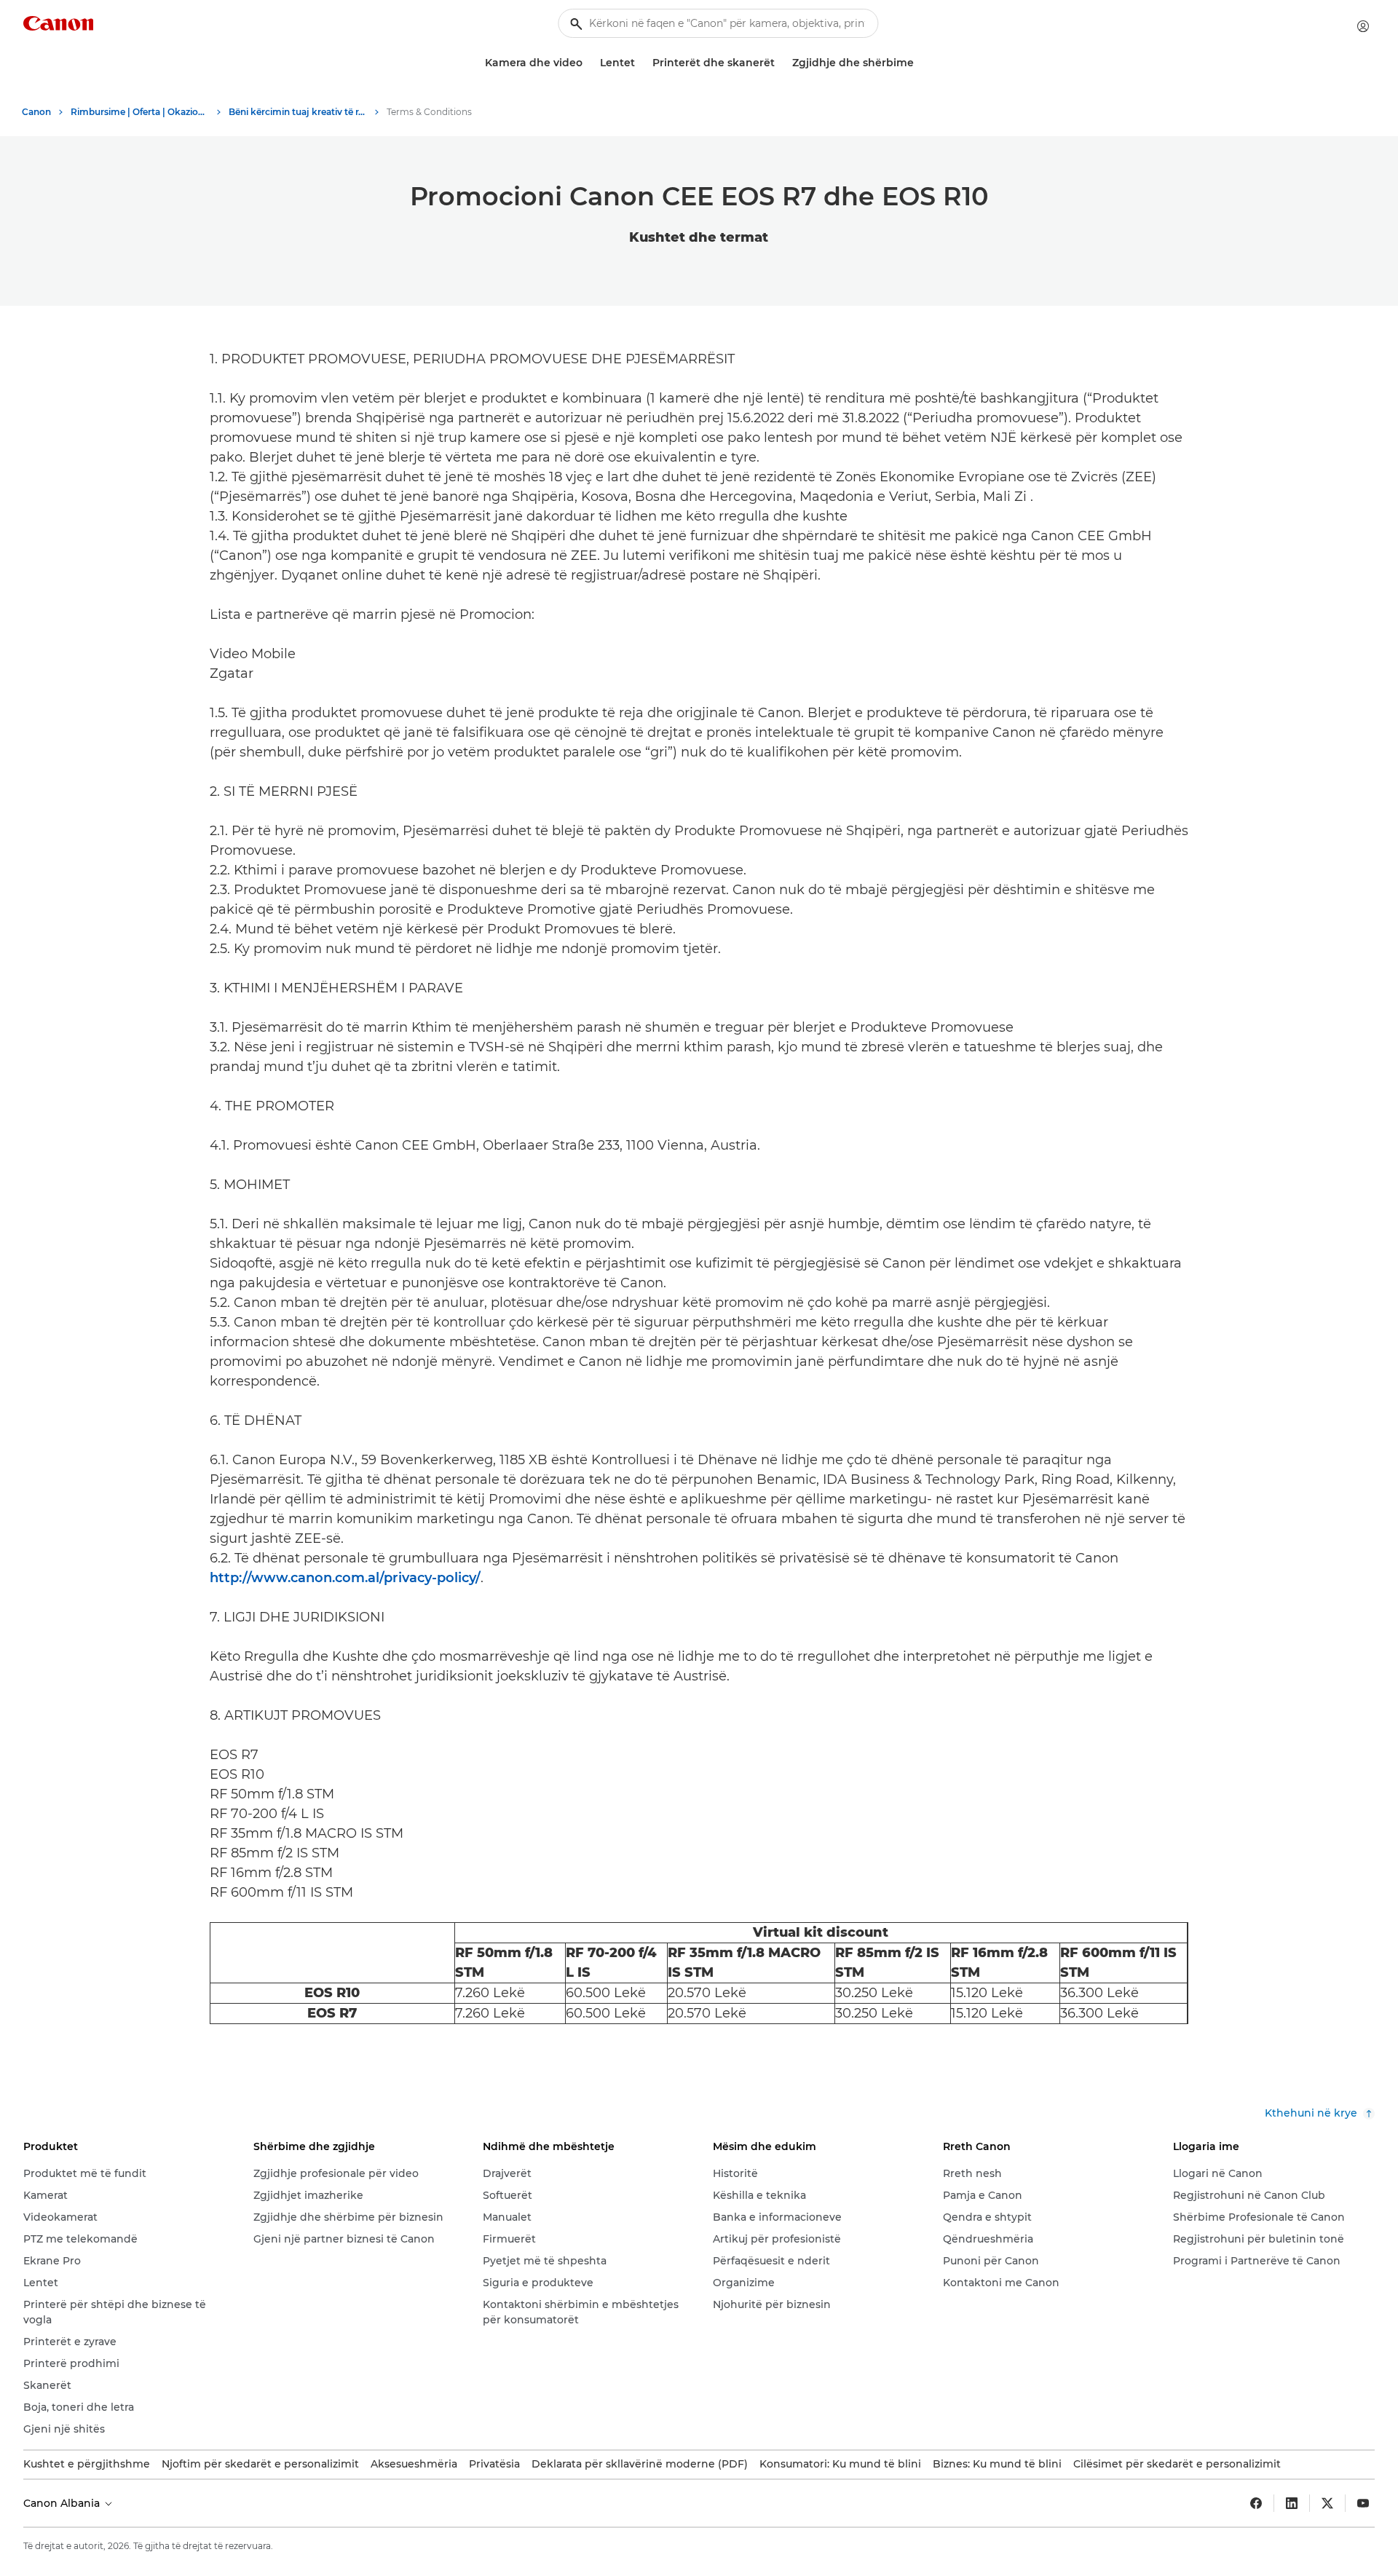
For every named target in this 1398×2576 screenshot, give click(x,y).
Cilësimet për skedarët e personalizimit (1177, 2464)
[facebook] (1256, 2503)
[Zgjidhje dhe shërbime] (920, 63)
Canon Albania (63, 2503)
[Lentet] (641, 63)
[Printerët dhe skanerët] (781, 63)
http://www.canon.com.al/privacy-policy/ (345, 1578)
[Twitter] (1327, 2503)
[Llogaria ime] (1363, 26)
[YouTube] (1363, 2503)
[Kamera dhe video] (588, 63)
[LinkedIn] (1292, 2503)
